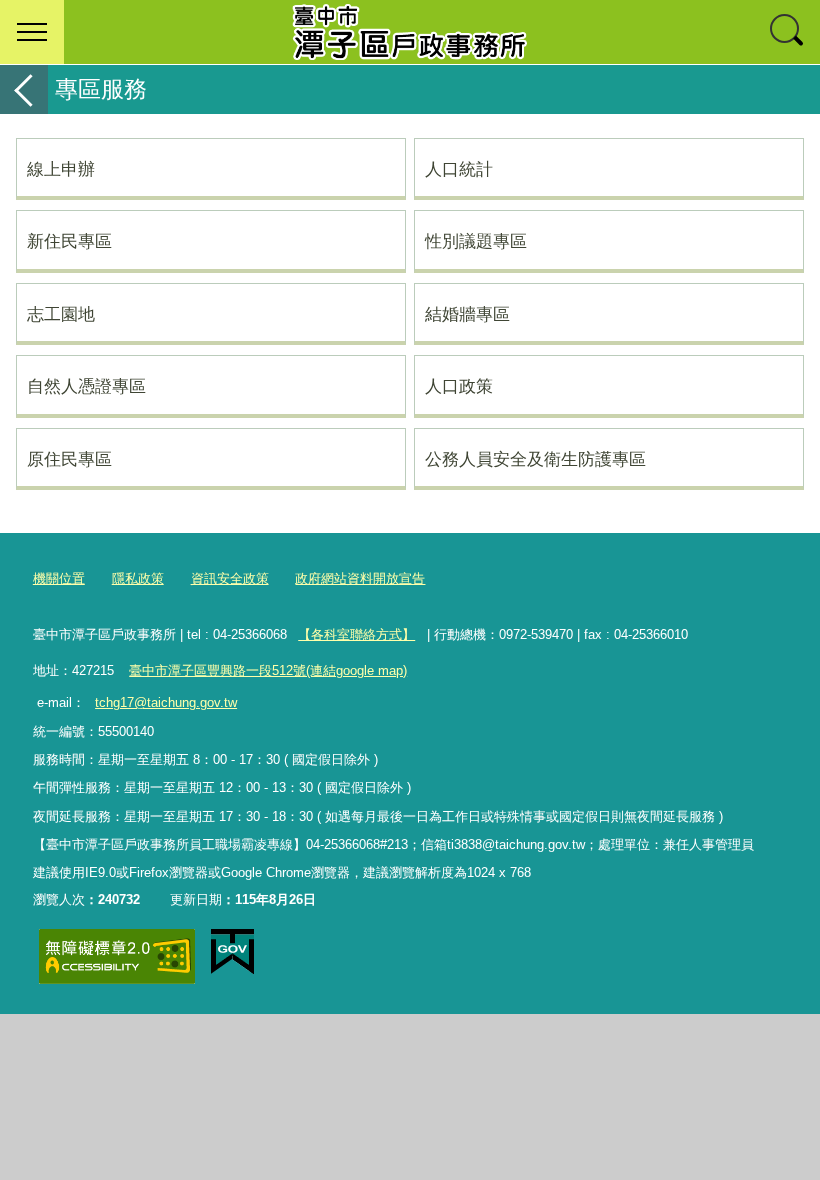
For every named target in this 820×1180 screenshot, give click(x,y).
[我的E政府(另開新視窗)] (232, 952)
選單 (32, 32)
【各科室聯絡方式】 (356, 634)
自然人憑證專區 (86, 386)
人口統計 (459, 169)
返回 (24, 89)
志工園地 (61, 314)
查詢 (788, 32)
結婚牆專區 (467, 314)
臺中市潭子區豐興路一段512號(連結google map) (268, 670)
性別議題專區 (476, 241)
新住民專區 (69, 241)
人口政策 (459, 386)
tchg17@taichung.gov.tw (166, 702)
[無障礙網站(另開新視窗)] (117, 956)
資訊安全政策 (230, 578)
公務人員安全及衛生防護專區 (535, 459)
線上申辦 (61, 169)
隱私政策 (138, 578)
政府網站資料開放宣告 (360, 578)
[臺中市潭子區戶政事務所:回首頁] (410, 32)
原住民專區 (69, 459)
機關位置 (59, 578)
